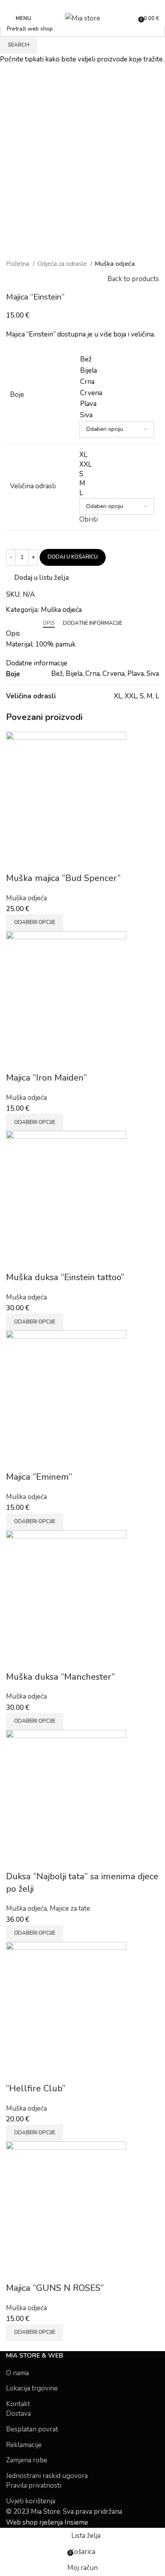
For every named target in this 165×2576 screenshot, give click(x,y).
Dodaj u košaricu (73, 557)
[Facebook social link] (78, 5)
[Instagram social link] (87, 5)
